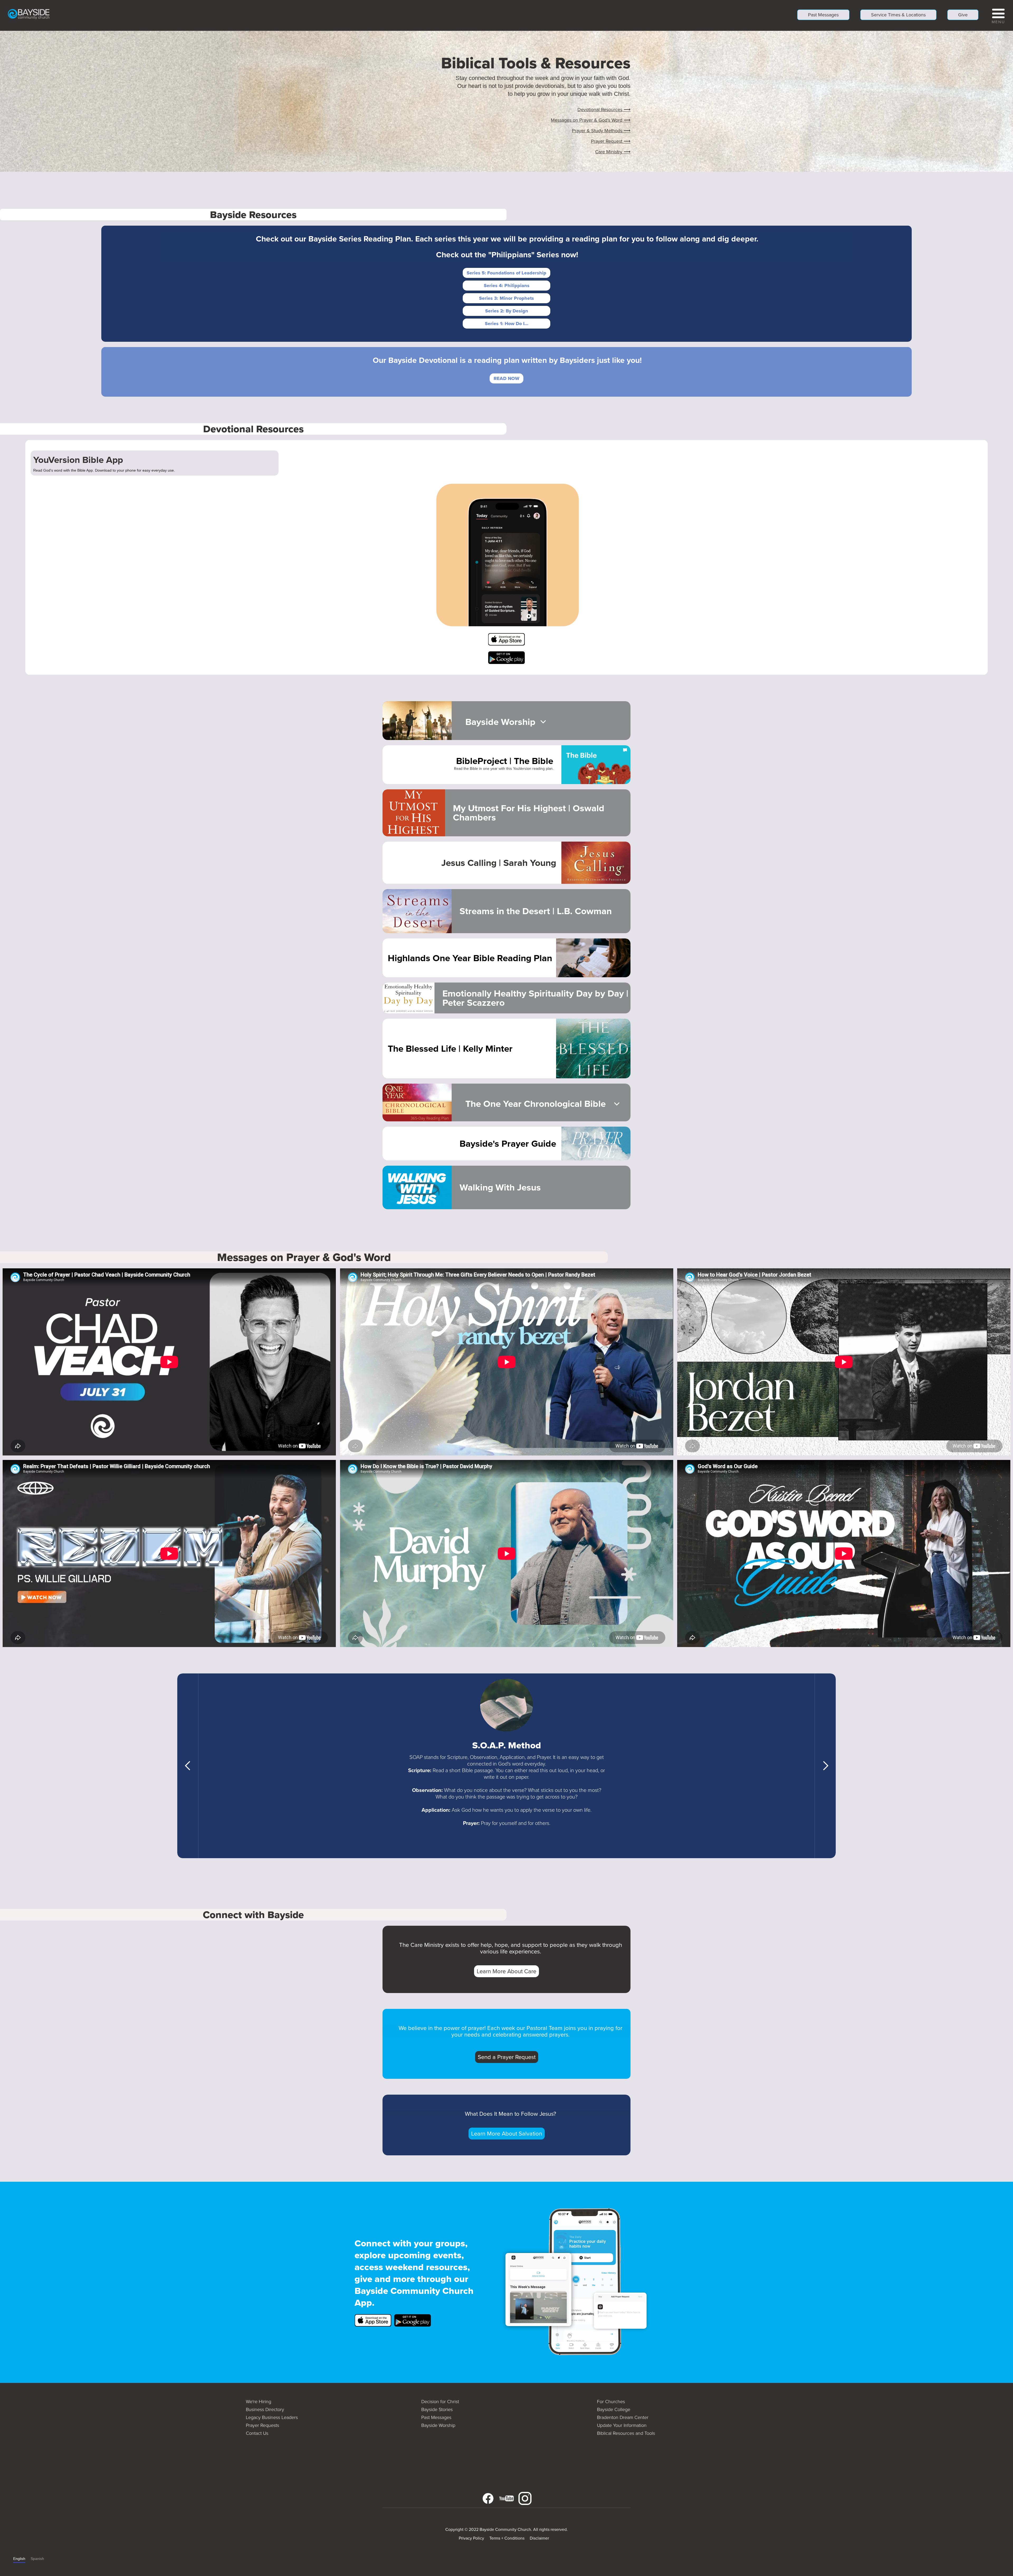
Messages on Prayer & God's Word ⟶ (591, 120)
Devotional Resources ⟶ (604, 110)
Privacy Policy (471, 2538)
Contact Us (257, 2433)
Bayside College (614, 2409)
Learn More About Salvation (507, 2134)
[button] (998, 15)
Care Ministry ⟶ (613, 152)
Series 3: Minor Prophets (506, 298)
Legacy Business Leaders (272, 2417)
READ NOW (506, 378)
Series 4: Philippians (507, 286)
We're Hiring (259, 2402)
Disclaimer (539, 2538)
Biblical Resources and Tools (626, 2433)
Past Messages (823, 15)
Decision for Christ (440, 2402)
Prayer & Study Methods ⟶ (601, 131)
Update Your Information (622, 2425)
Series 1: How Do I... (507, 324)
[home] (29, 14)
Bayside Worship (438, 2425)
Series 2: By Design (507, 311)
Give (963, 15)
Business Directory (265, 2409)
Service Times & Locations (898, 15)
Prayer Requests (262, 2425)
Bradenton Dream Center (623, 2417)
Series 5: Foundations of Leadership (506, 273)
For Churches (611, 2402)
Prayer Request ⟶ (611, 141)
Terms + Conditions (507, 2538)
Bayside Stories (437, 2409)
